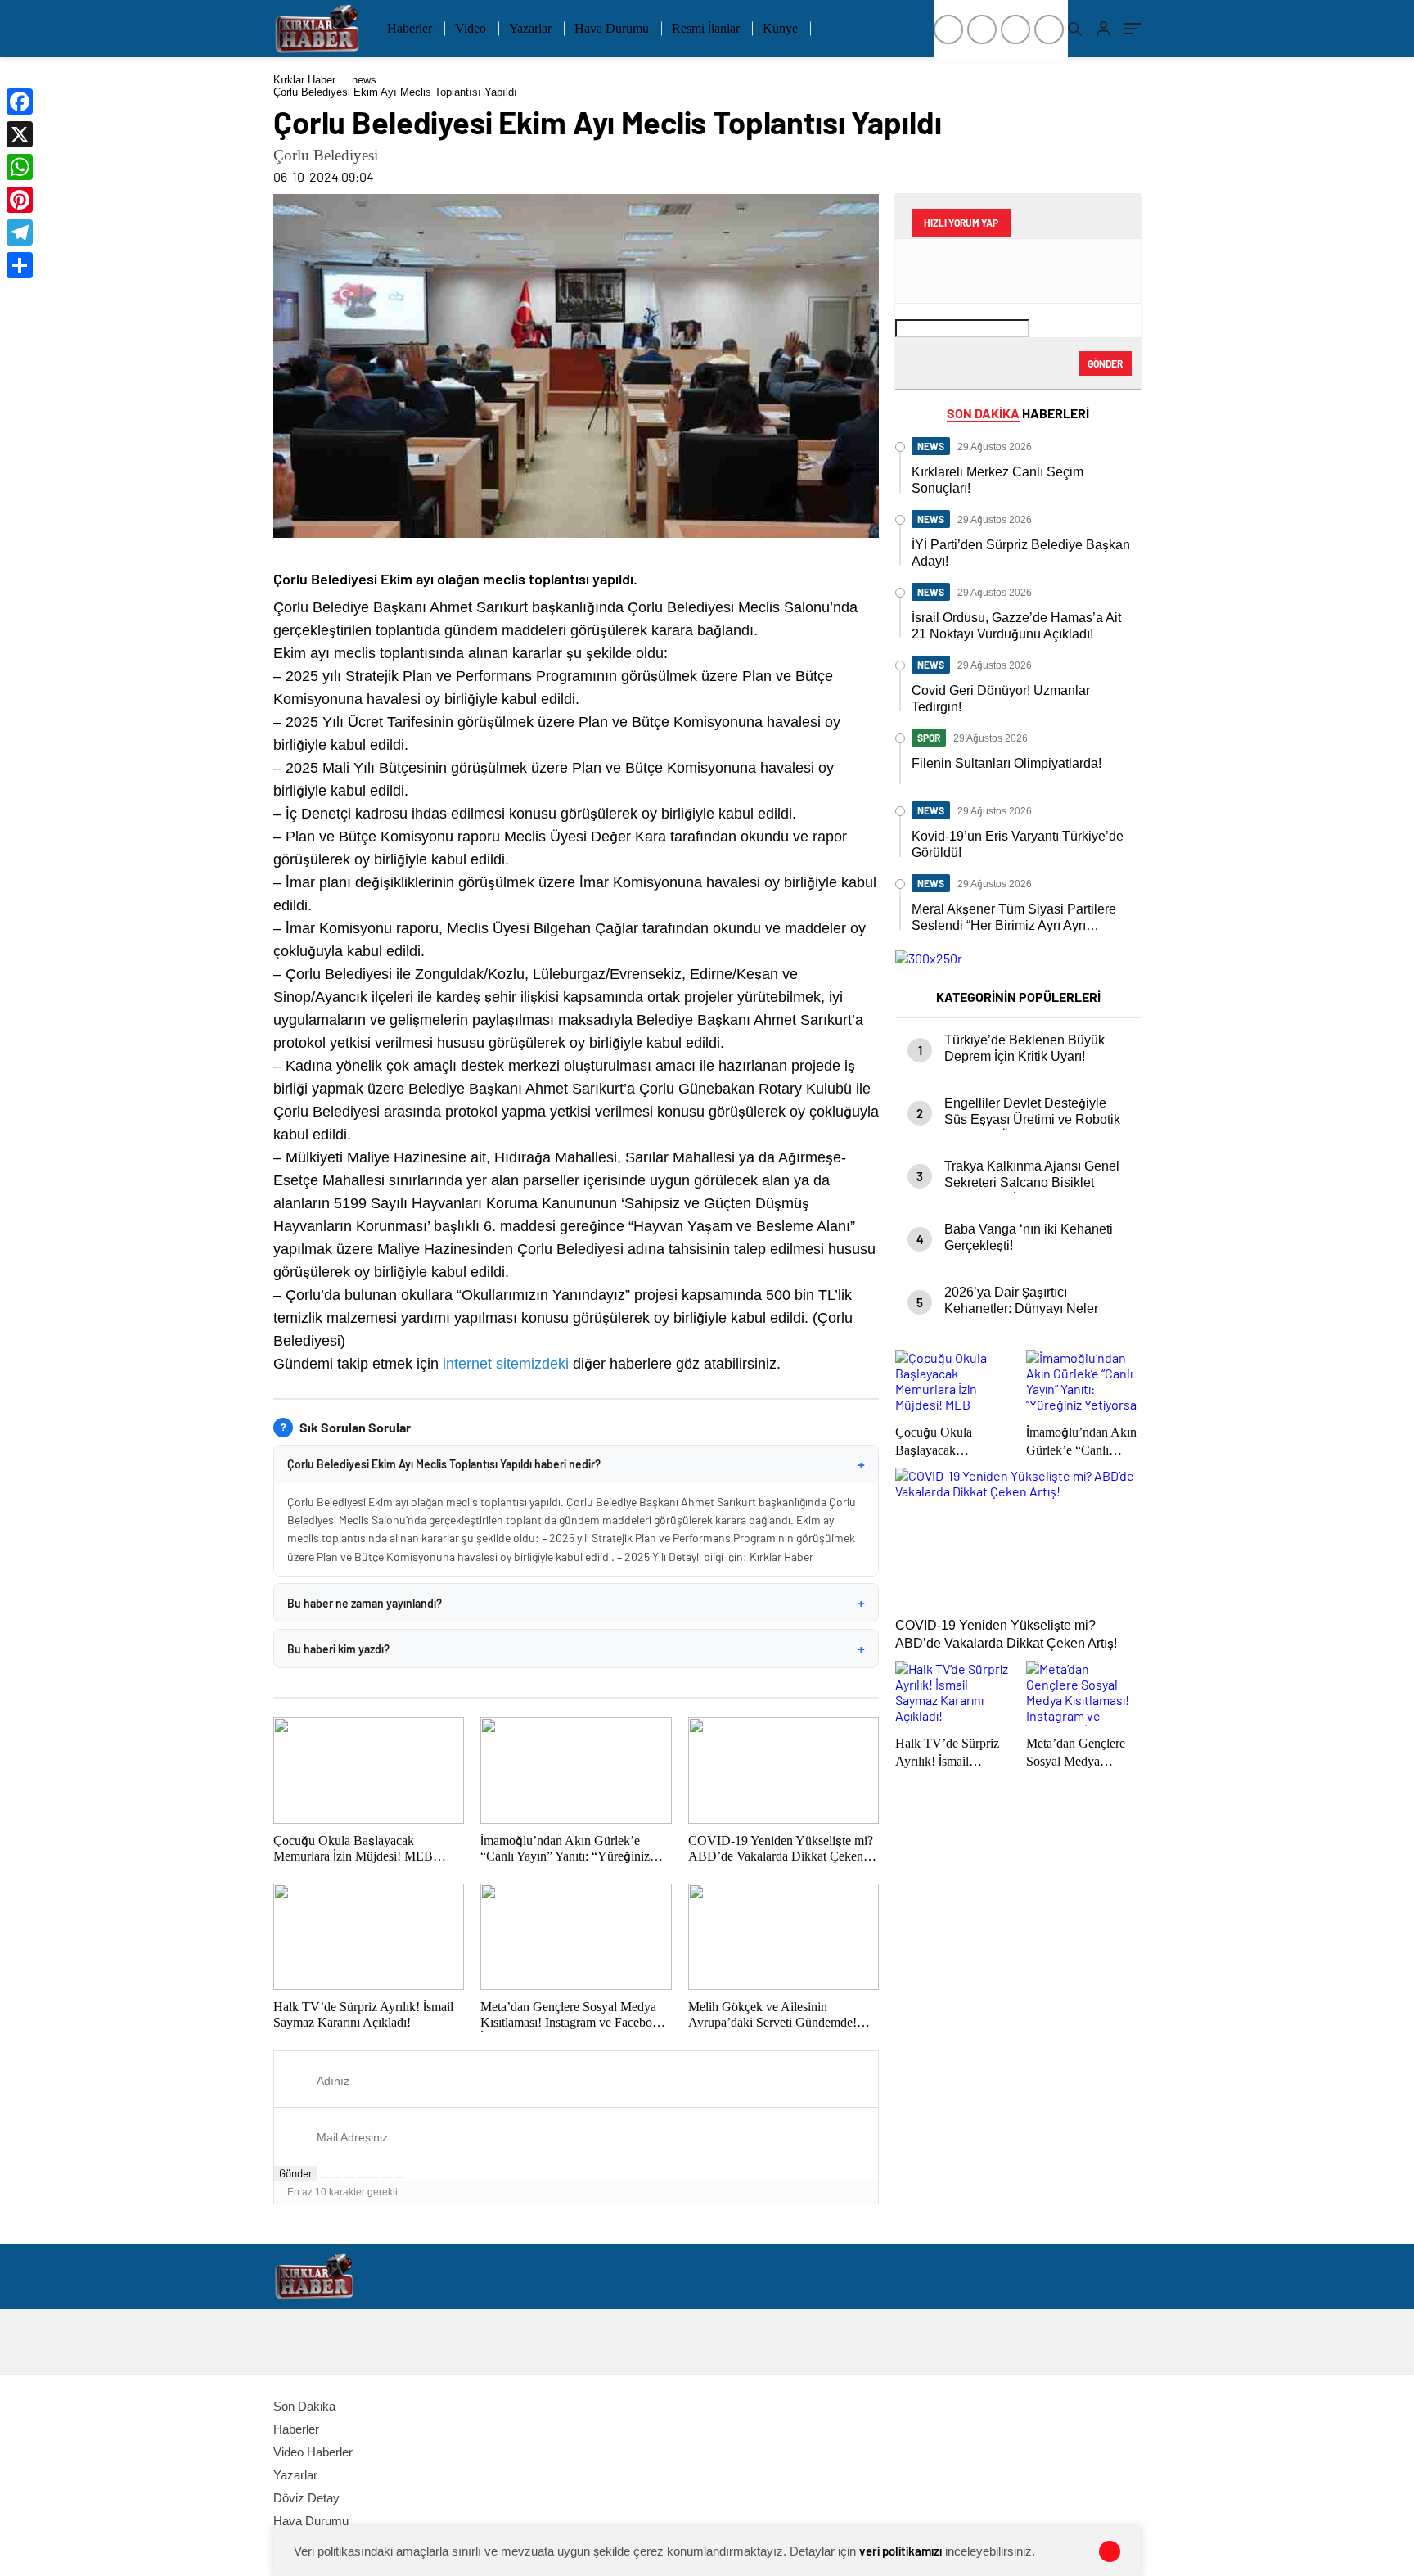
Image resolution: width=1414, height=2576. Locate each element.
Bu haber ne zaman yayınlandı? (576, 1603)
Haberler (410, 28)
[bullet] (374, 2177)
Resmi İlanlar (706, 28)
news (364, 80)
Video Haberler (313, 2452)
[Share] (20, 265)
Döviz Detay (306, 2498)
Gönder (296, 2173)
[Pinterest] (20, 200)
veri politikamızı (901, 2551)
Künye (780, 28)
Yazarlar (530, 28)
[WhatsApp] (20, 167)
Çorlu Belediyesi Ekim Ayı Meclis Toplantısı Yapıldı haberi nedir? (576, 1464)
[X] (20, 134)
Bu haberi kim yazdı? (576, 1649)
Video (471, 28)
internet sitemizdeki (506, 1364)
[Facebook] (20, 102)
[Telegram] (20, 232)
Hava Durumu (612, 28)
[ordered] (362, 2177)
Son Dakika (304, 2406)
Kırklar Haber (304, 80)
